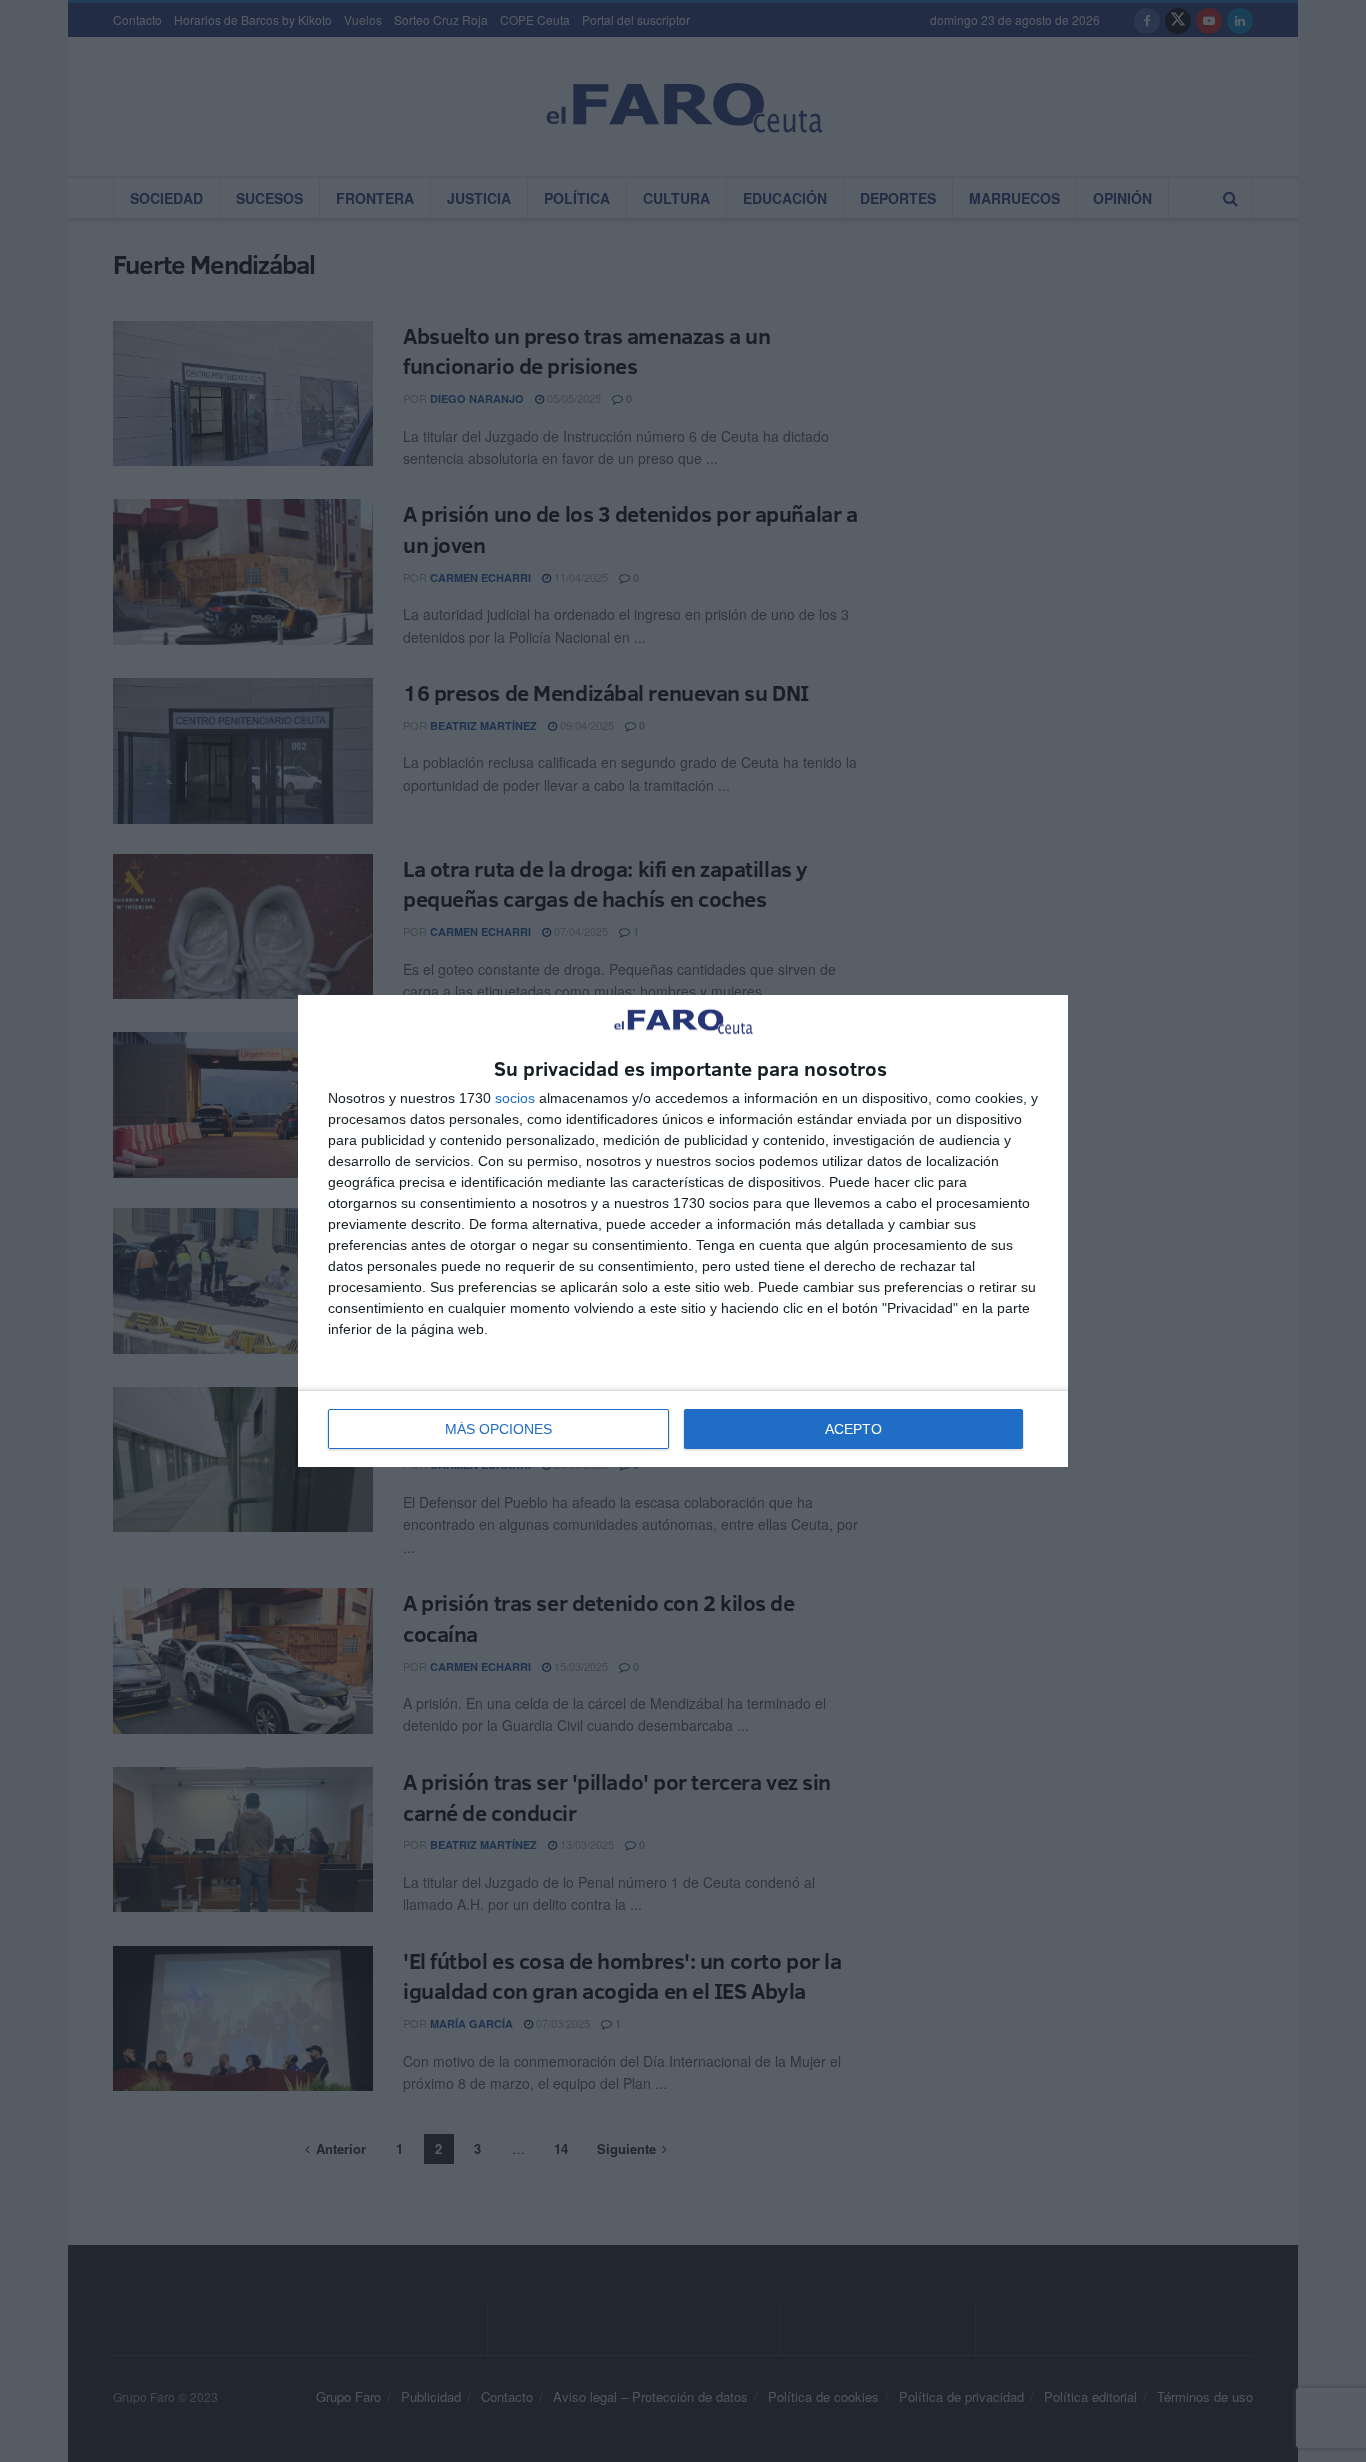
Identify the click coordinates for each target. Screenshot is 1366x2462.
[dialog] (683, 1231)
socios (515, 1098)
